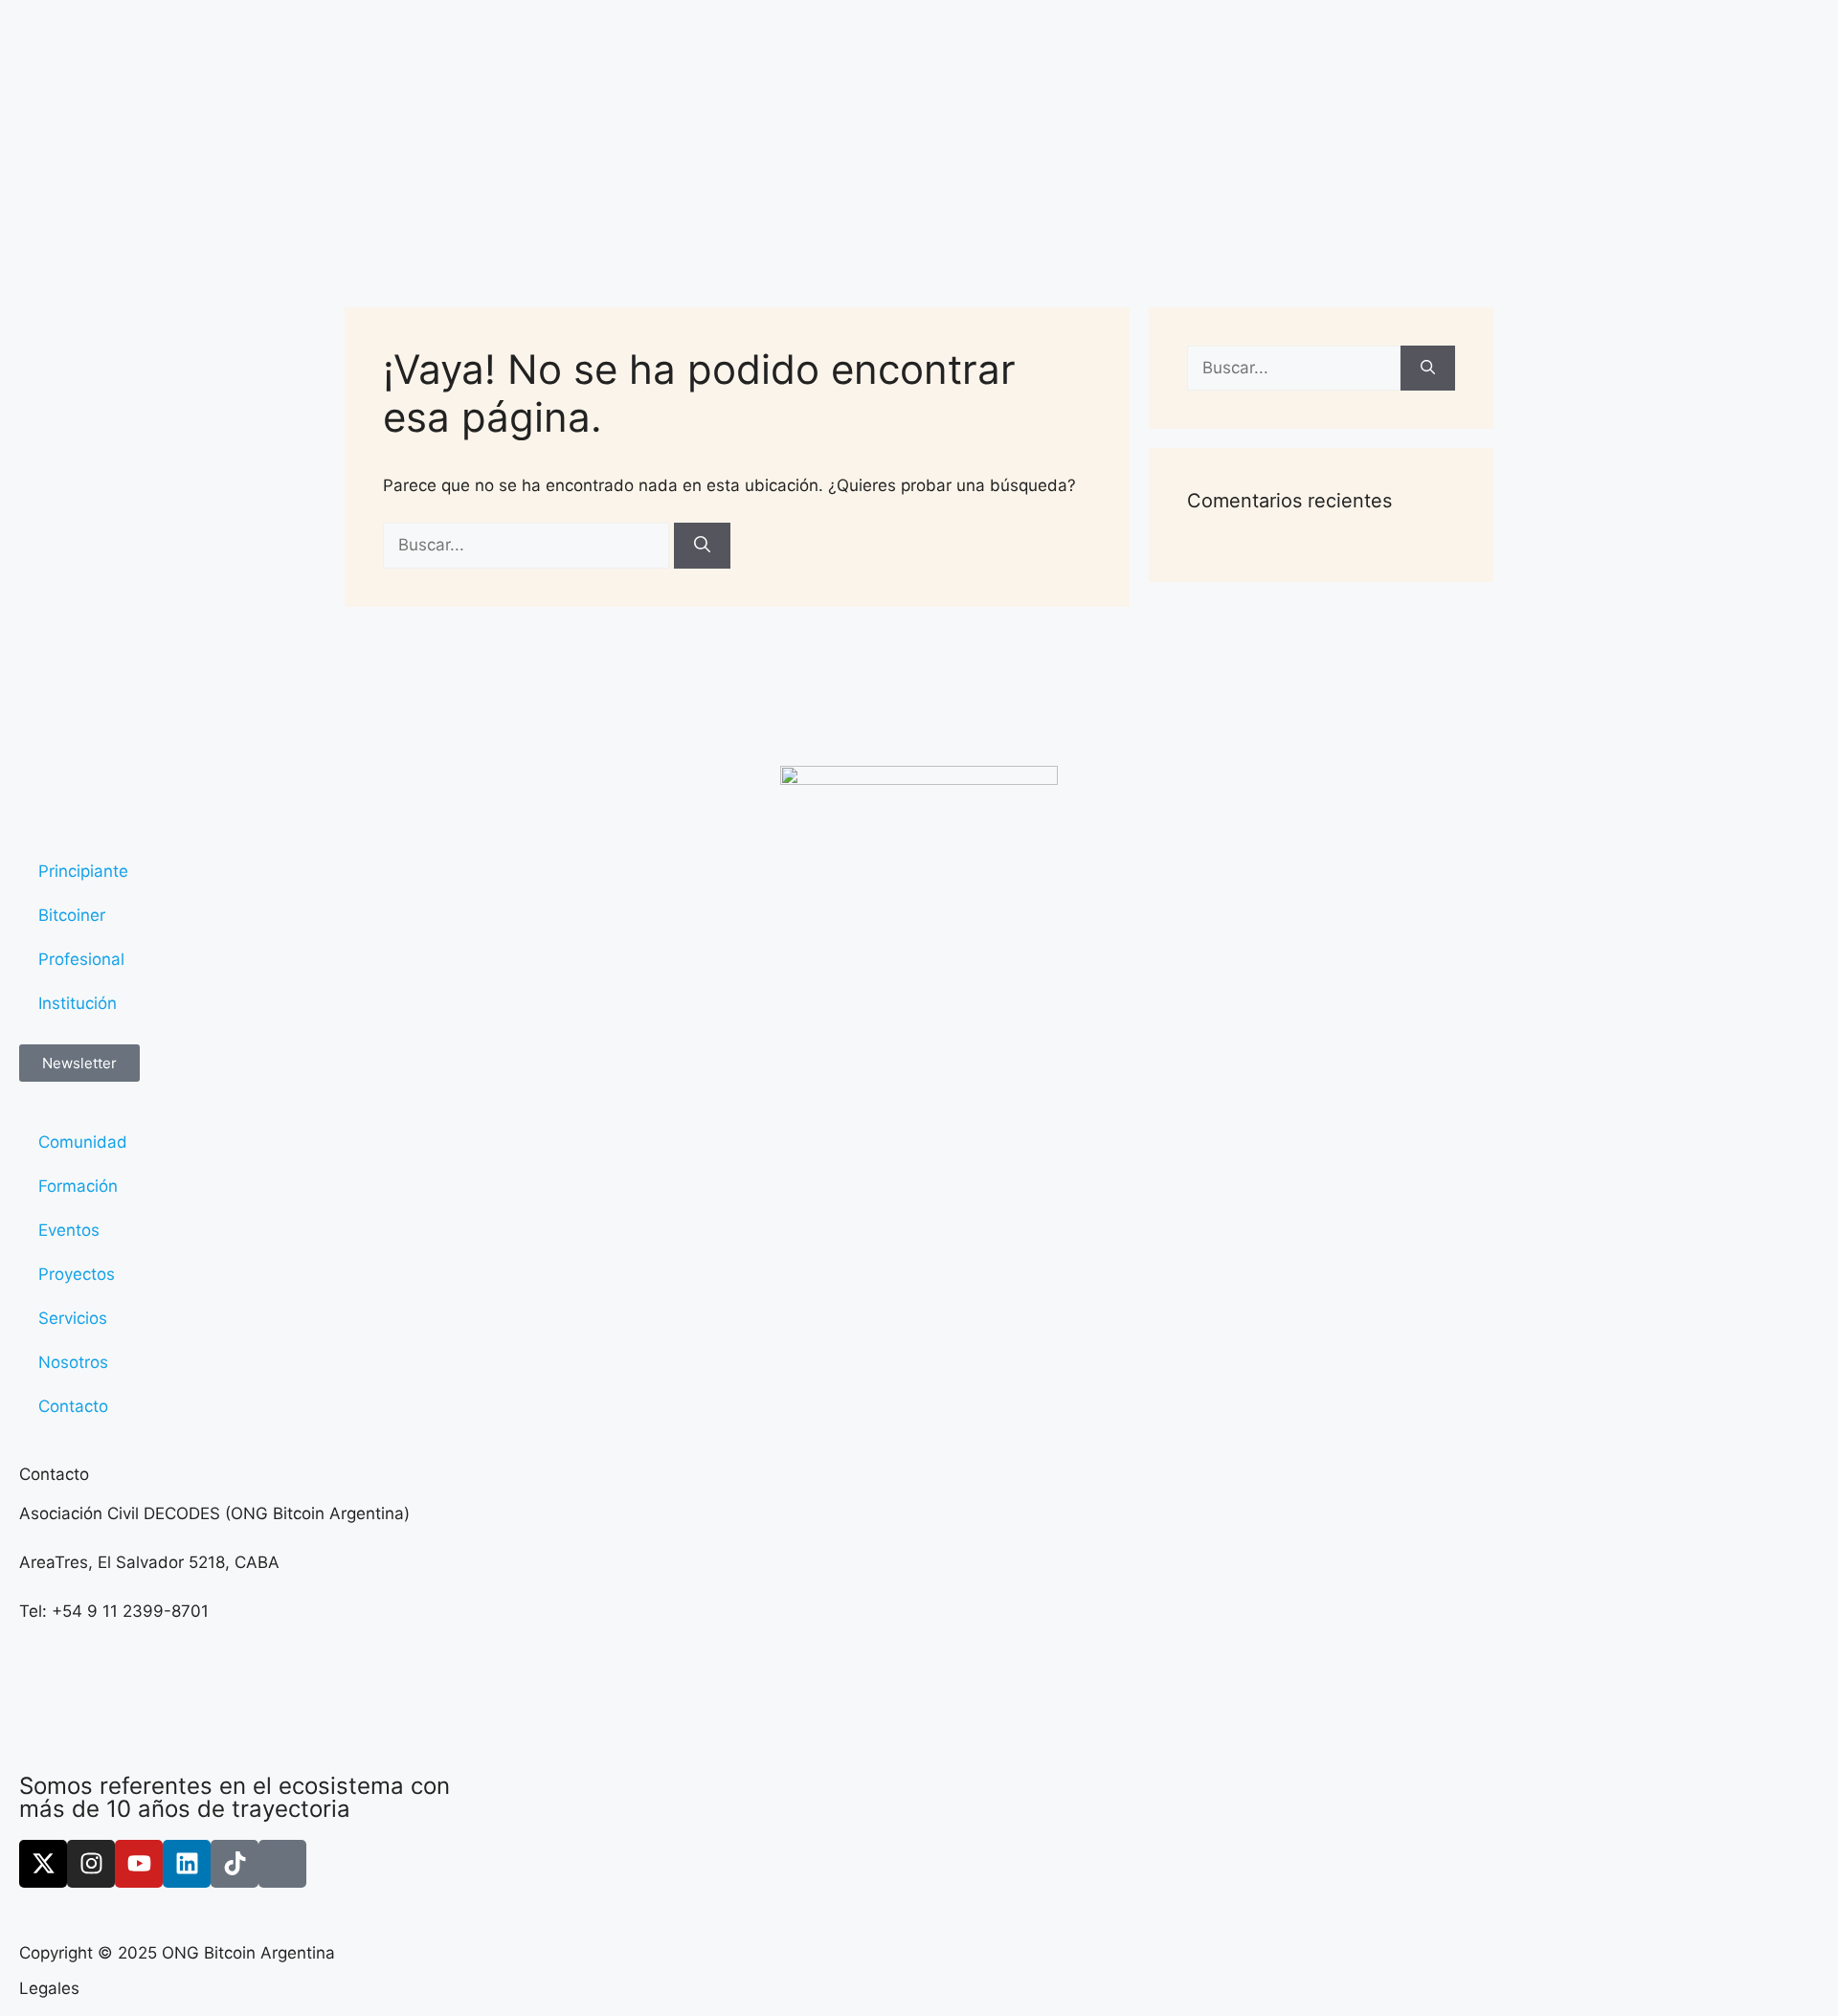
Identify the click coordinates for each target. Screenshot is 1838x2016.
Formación (78, 1186)
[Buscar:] (528, 545)
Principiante (83, 871)
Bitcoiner (72, 915)
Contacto (73, 1406)
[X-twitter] (43, 1864)
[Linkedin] (187, 1864)
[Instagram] (91, 1864)
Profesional (81, 959)
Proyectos (77, 1274)
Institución (78, 1003)
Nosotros (73, 1362)
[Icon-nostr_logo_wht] (282, 1864)
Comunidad (83, 1142)
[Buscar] (702, 546)
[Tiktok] (235, 1864)
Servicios (73, 1318)
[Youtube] (139, 1864)
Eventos (69, 1230)
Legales (49, 1988)
